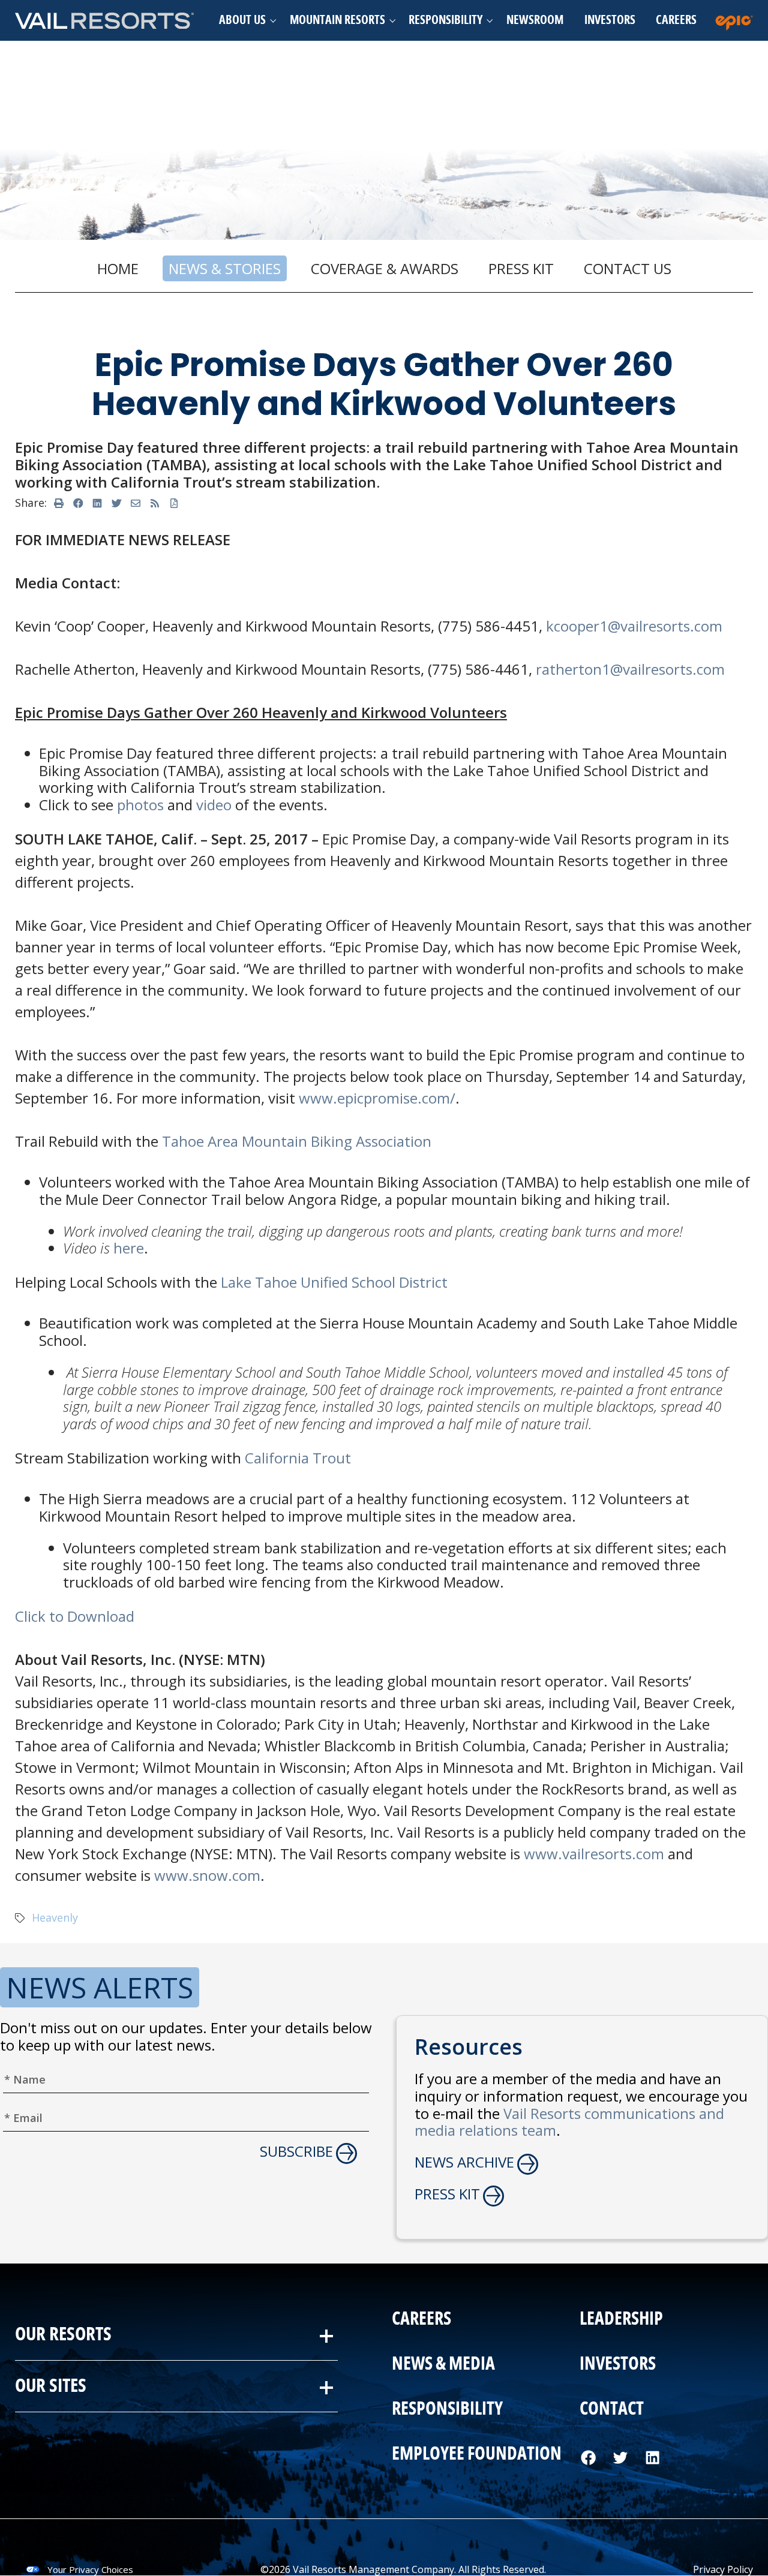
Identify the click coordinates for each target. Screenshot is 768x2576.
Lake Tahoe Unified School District (334, 1282)
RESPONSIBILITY (447, 2409)
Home (118, 268)
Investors (610, 20)
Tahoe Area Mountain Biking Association (297, 1141)
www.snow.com (207, 1875)
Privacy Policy (723, 2569)
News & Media (443, 2364)
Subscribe (296, 2152)
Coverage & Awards (385, 268)
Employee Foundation (477, 2454)
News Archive (464, 2162)
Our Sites (51, 2386)
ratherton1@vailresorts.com (630, 669)
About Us (242, 20)
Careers (676, 20)
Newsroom (535, 20)
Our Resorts (63, 2335)
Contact (612, 2409)
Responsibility (445, 20)
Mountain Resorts (337, 20)
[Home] (105, 20)
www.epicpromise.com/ (377, 1098)
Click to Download (75, 1616)
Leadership (621, 2319)
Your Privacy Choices (90, 2569)
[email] (136, 503)
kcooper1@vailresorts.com (634, 626)
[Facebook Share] (78, 503)
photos (140, 805)
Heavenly (55, 1917)
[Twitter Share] (116, 503)
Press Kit (521, 268)
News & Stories (225, 268)
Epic (737, 20)
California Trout (298, 1458)
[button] (244, 20)
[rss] (155, 503)
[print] (59, 503)
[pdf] (174, 503)
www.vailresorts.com (594, 1854)
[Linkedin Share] (97, 503)
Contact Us (628, 268)
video (214, 805)
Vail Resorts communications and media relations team (569, 2122)
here (129, 1248)
